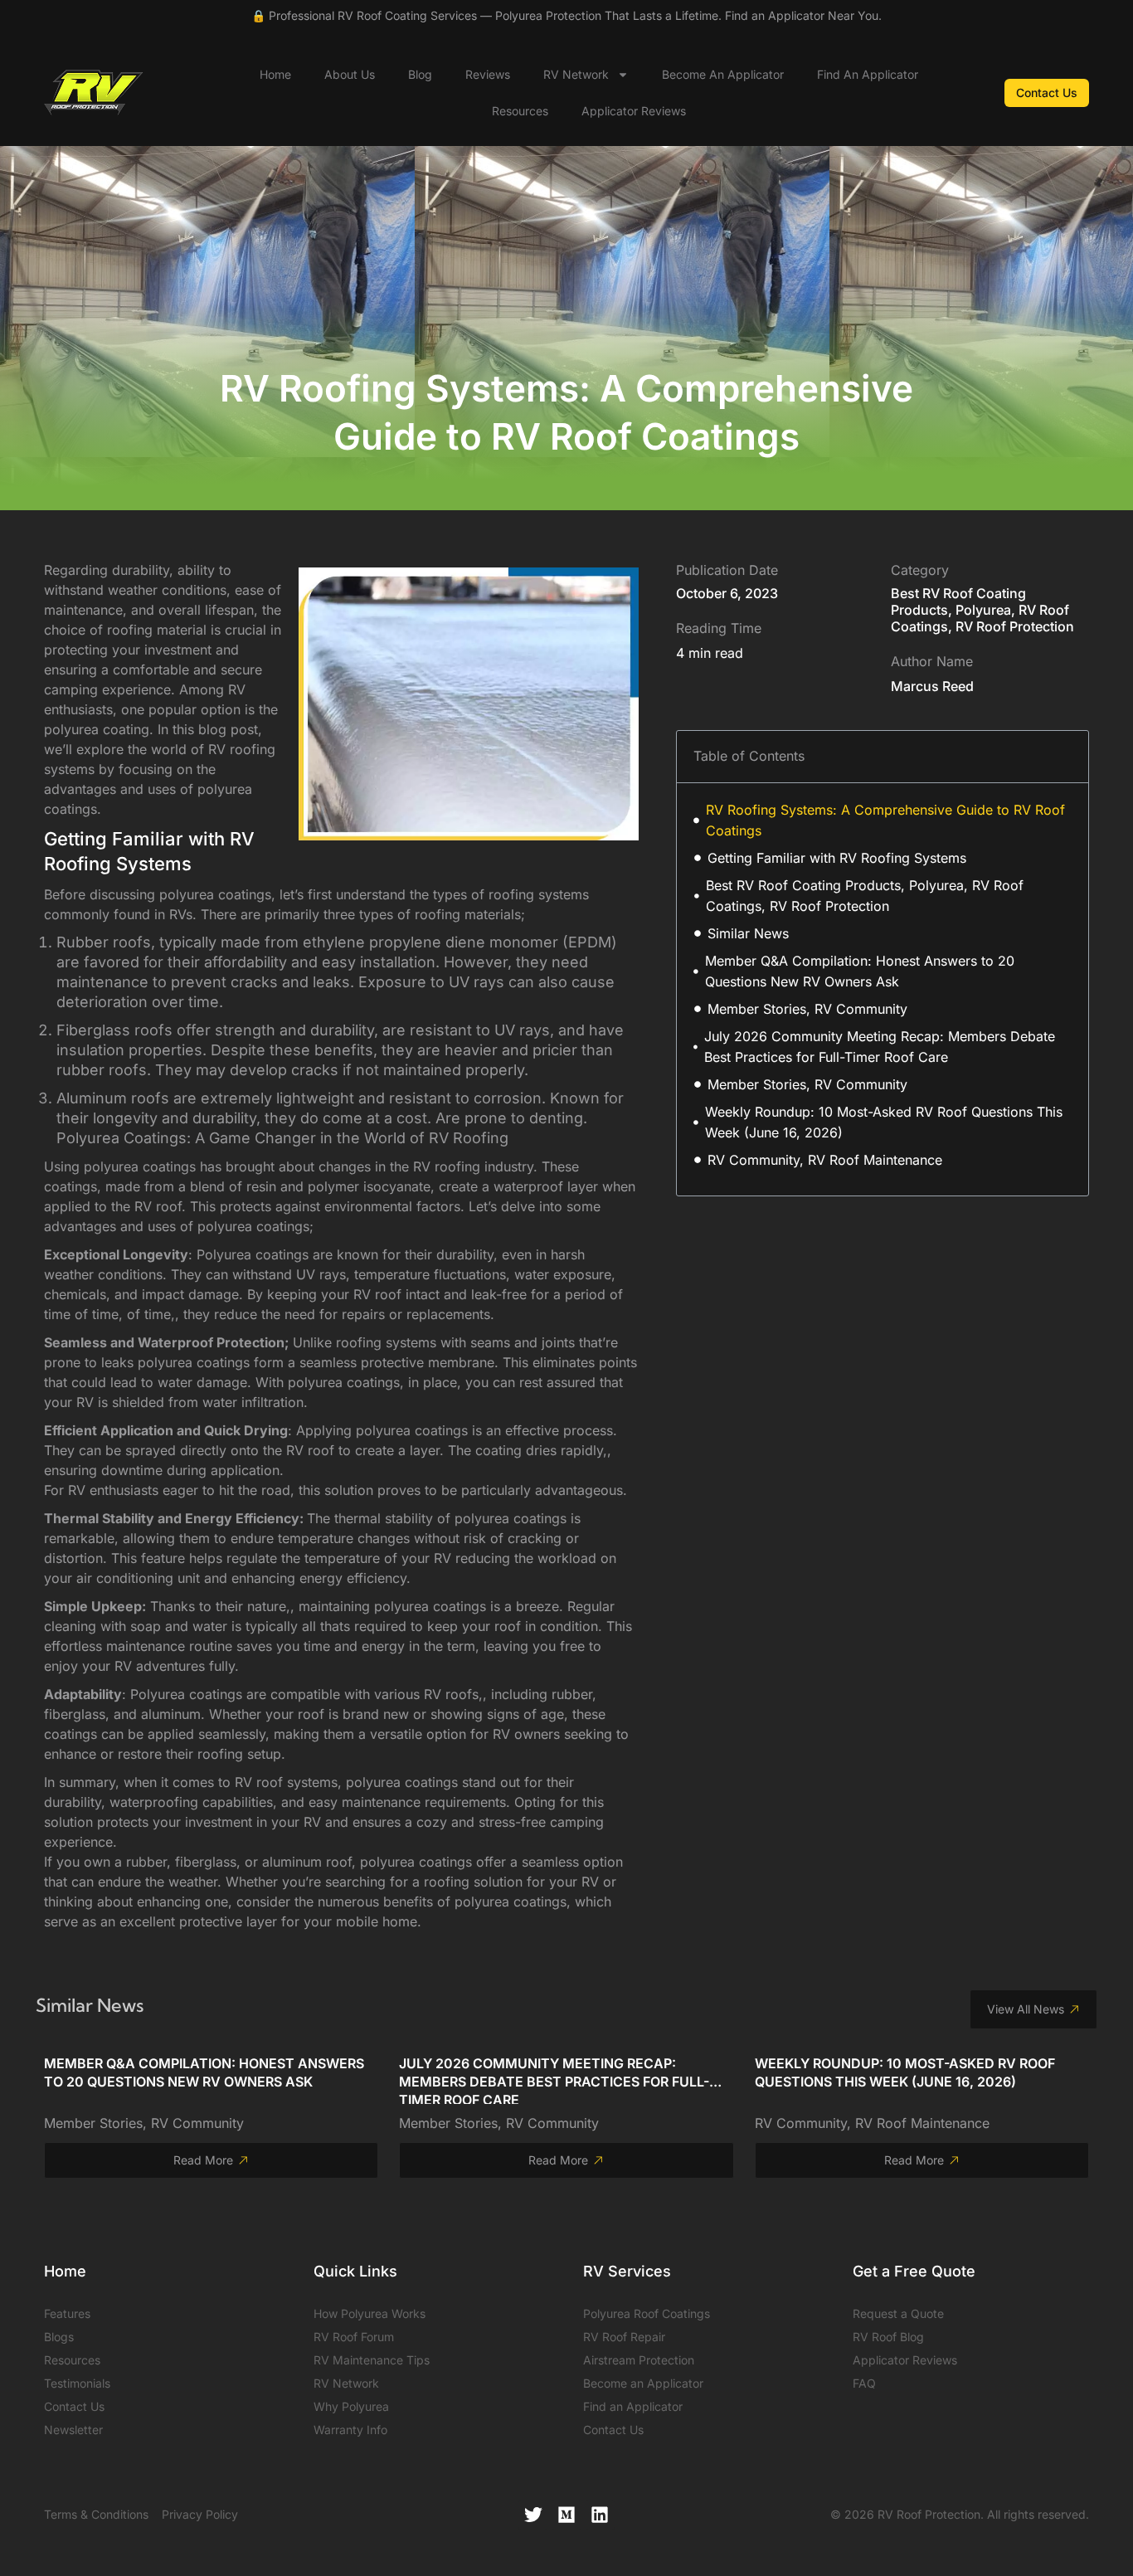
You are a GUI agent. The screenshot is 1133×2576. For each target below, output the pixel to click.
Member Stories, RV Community (807, 1009)
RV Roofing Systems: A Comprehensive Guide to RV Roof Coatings (885, 820)
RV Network (576, 74)
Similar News (748, 933)
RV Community (197, 2123)
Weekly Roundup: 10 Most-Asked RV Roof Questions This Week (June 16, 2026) (884, 1122)
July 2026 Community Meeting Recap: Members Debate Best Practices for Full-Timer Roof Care (880, 1047)
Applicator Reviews (634, 111)
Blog (420, 74)
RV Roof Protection (1015, 626)
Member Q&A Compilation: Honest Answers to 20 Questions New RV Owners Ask (860, 971)
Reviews (488, 74)
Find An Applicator (868, 74)
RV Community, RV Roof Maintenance (825, 1160)
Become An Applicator (723, 74)
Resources (520, 111)
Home (275, 74)
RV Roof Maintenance (922, 2123)
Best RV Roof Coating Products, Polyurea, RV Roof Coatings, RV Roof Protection (865, 896)
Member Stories (93, 2123)
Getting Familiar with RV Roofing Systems (837, 858)
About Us (350, 74)
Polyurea (983, 610)
